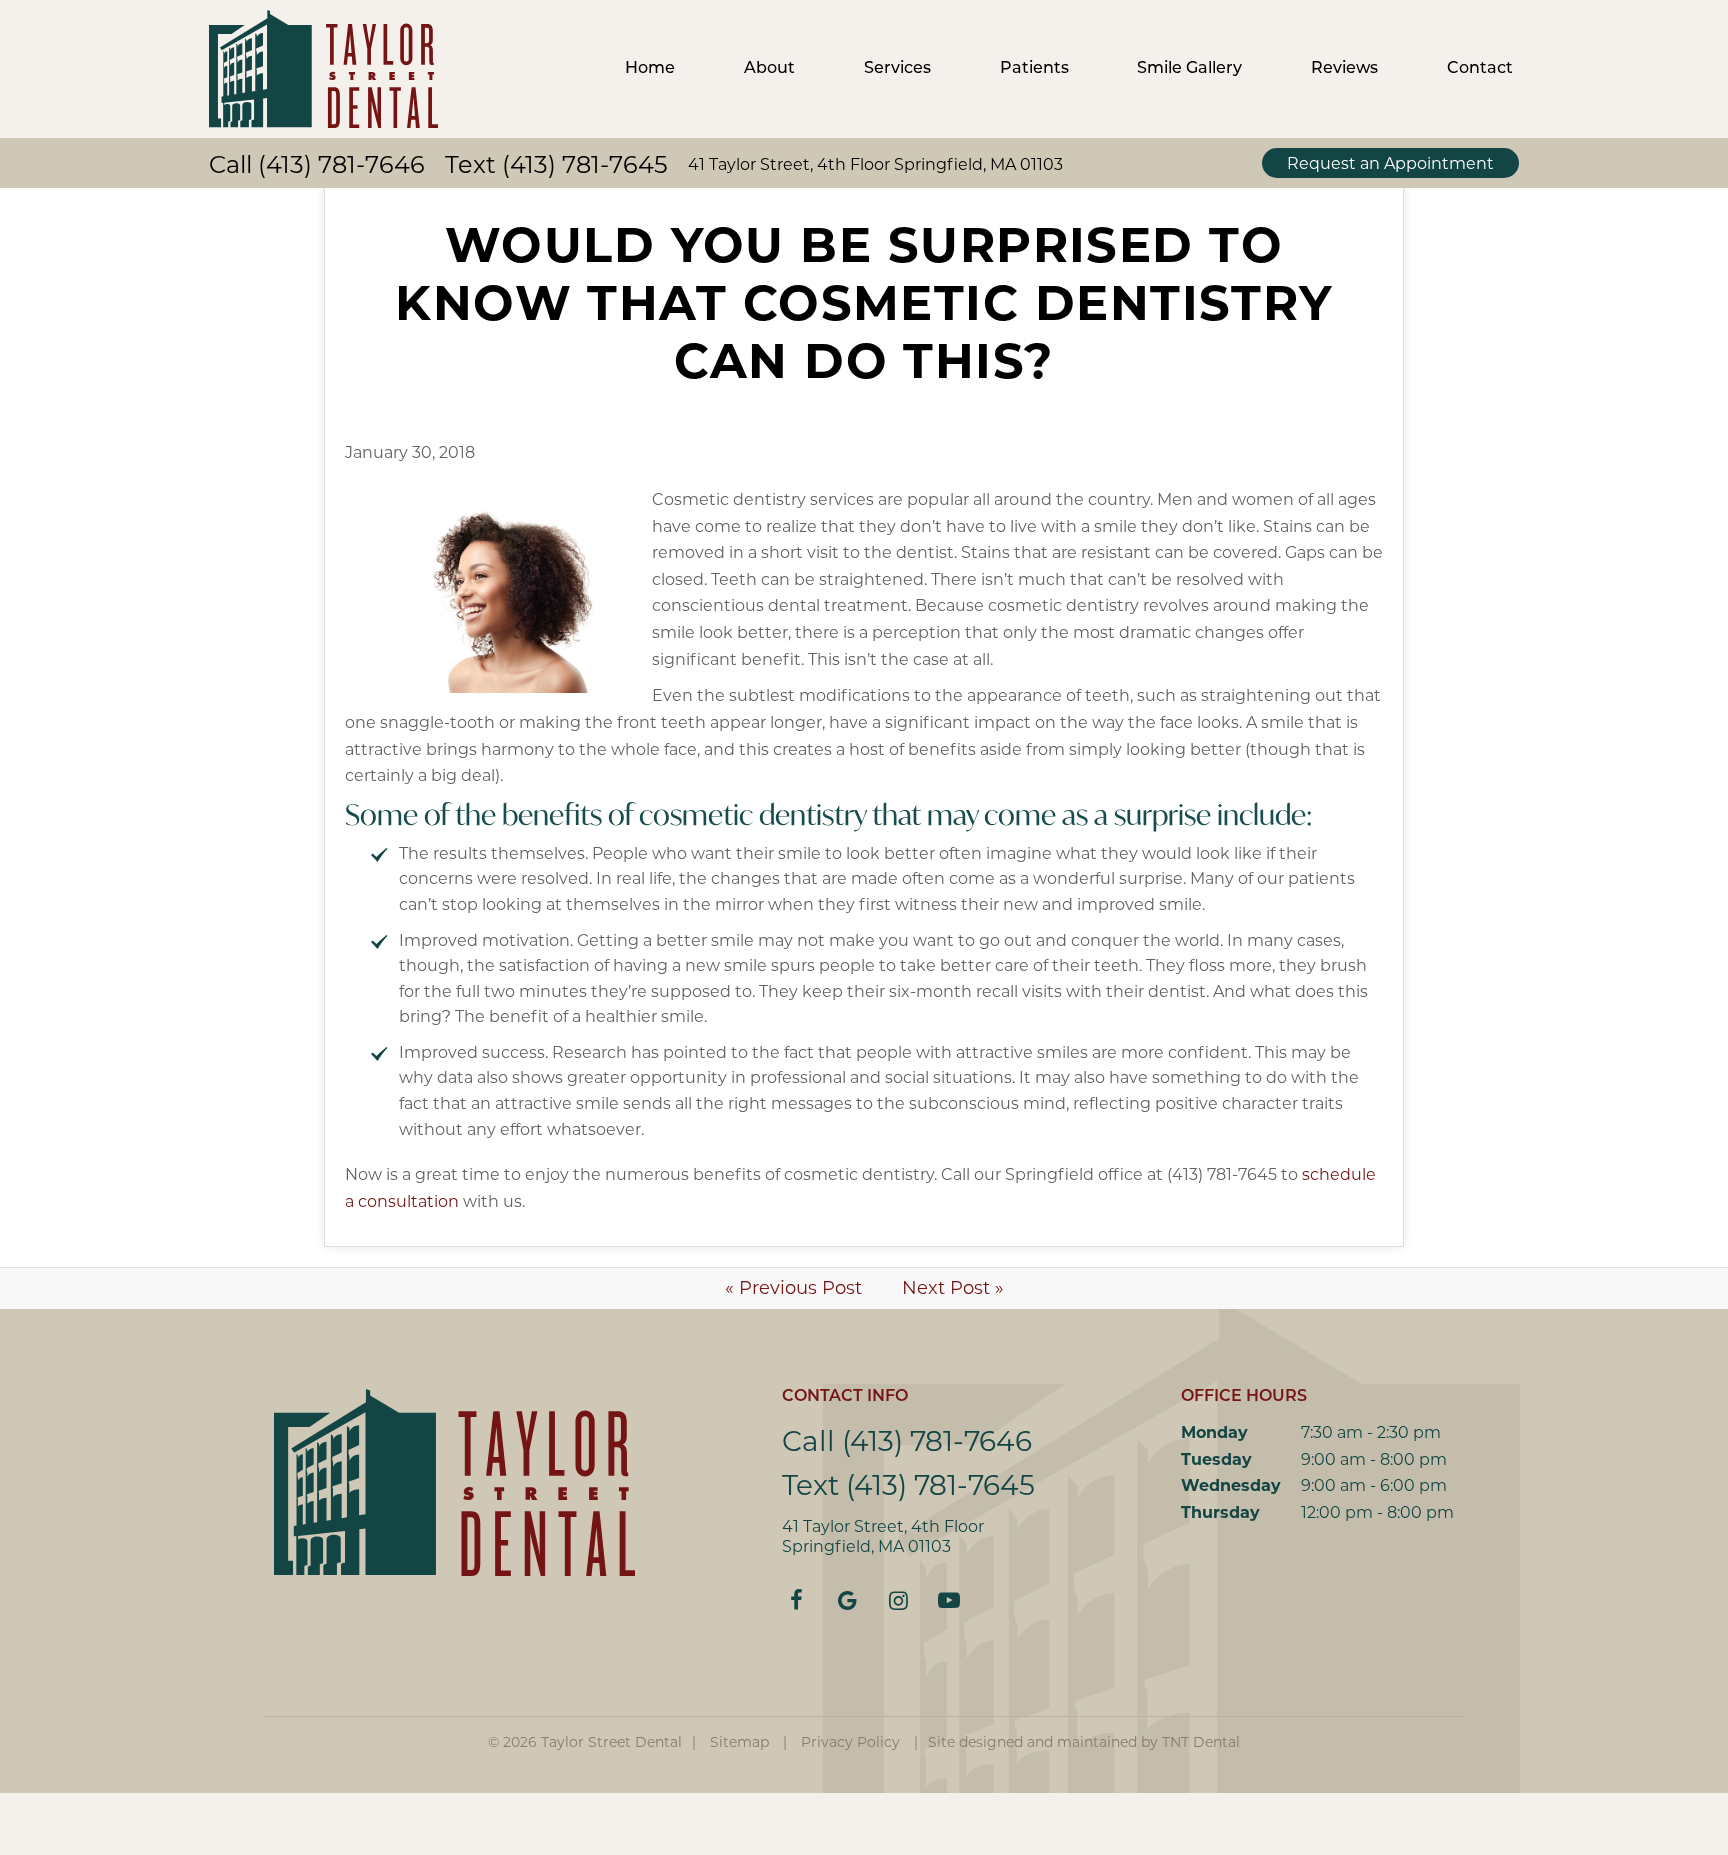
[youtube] (949, 1601)
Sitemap (739, 1742)
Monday (1214, 1432)
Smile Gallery (1189, 69)
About (769, 69)
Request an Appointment (1390, 163)
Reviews (1344, 69)
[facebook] (797, 1601)
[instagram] (898, 1601)
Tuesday (1216, 1459)
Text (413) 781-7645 (556, 165)
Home (650, 69)
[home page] (323, 69)
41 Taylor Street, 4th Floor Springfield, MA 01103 (875, 165)
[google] (847, 1601)
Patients (1034, 69)
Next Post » (953, 1288)
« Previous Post (793, 1288)
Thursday (1220, 1512)
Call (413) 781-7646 (317, 165)
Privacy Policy (850, 1742)
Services (897, 69)
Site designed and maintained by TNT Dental (1084, 1742)
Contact (1480, 69)
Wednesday (1231, 1485)
